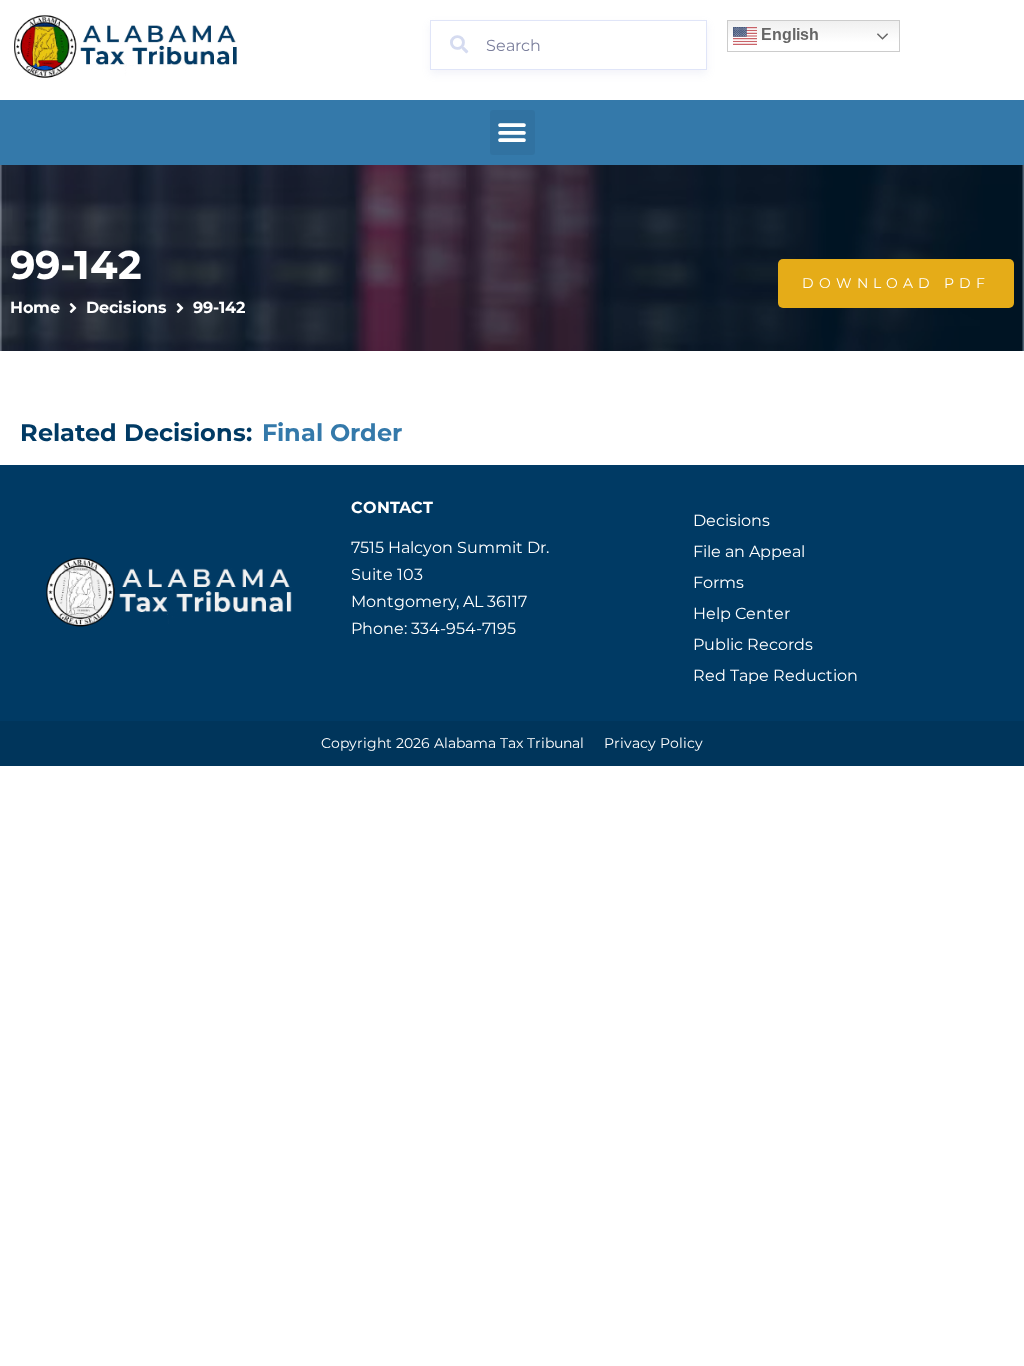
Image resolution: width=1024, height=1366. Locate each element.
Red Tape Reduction (775, 675)
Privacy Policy (653, 743)
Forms (718, 582)
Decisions (126, 307)
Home (35, 307)
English (788, 34)
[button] (512, 132)
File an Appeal (749, 551)
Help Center (741, 613)
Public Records (753, 644)
